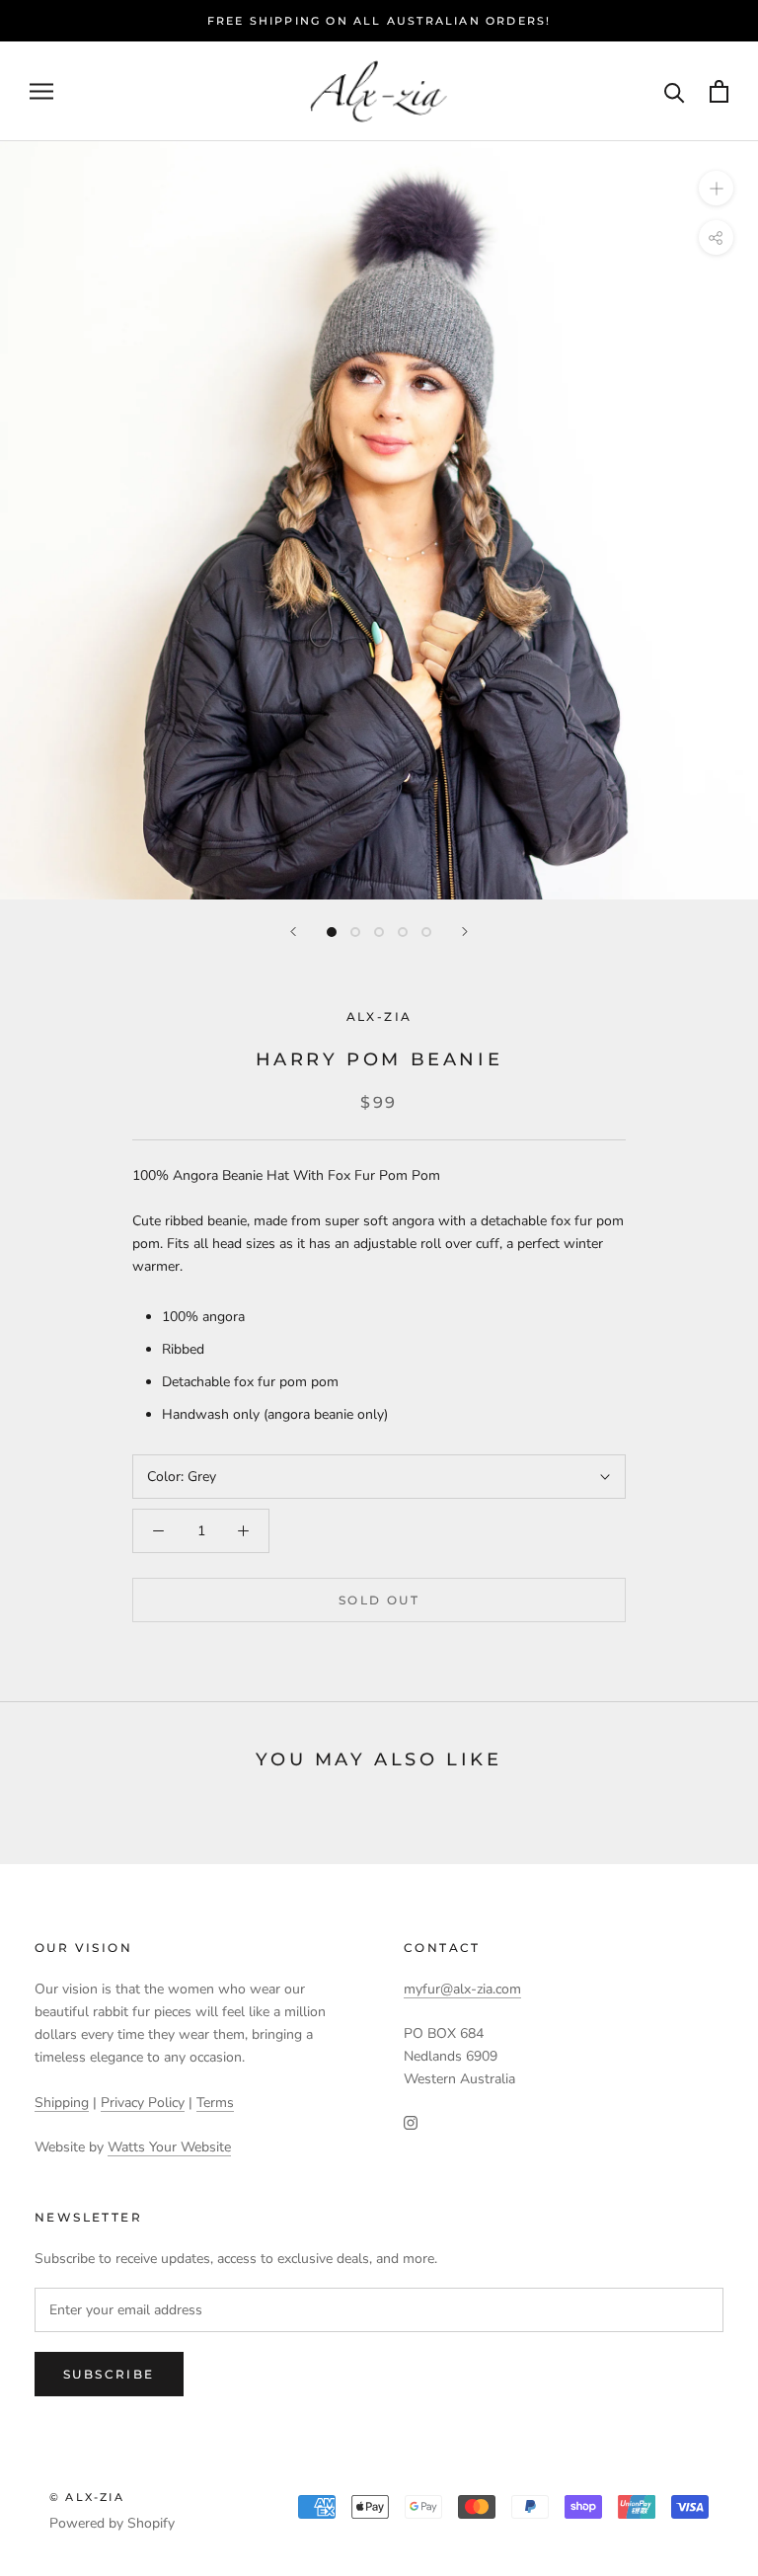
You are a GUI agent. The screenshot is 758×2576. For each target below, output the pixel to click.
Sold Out (379, 1600)
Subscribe (109, 2374)
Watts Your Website (169, 2147)
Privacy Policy (143, 2103)
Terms (215, 2103)
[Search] (675, 91)
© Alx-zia (87, 2497)
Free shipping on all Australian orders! (379, 21)
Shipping (62, 2103)
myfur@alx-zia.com (462, 1989)
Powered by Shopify (112, 2523)
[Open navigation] (41, 91)
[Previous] (293, 932)
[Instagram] (411, 2122)
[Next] (465, 932)
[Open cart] (719, 91)
